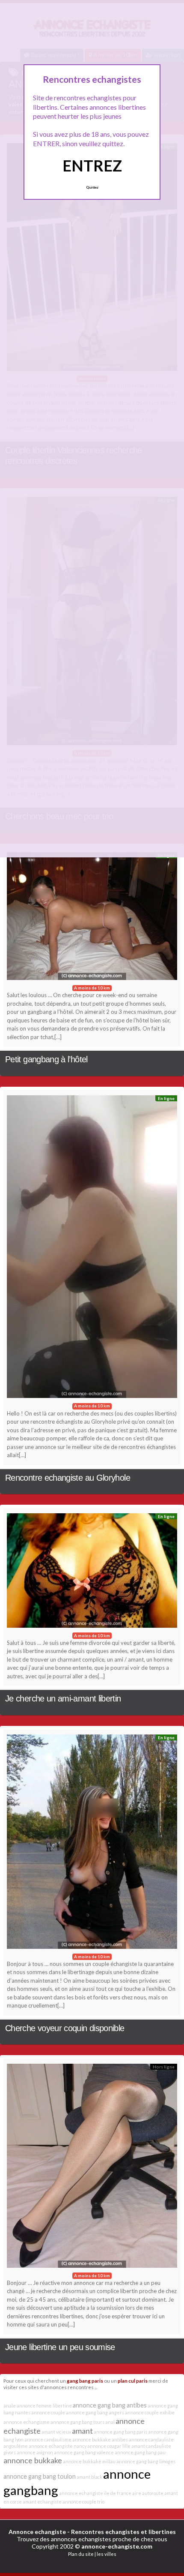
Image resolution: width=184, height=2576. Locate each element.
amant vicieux (56, 2432)
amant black (89, 2477)
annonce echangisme (27, 2422)
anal (110, 2422)
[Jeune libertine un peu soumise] (92, 2168)
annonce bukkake (33, 2460)
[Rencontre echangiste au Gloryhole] (92, 1249)
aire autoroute (148, 2493)
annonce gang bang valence (84, 2452)
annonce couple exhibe (150, 2412)
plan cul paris (133, 2381)
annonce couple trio (83, 2502)
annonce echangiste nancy (58, 2446)
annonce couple (48, 2412)
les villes (107, 2554)
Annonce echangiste (37, 2532)
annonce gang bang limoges (146, 2461)
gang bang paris (85, 2381)
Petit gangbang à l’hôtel (46, 1059)
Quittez (92, 187)
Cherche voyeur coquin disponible (65, 2028)
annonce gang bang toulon (40, 2476)
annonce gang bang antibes (110, 2405)
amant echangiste (42, 2502)
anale (10, 2406)
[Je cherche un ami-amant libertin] (92, 1573)
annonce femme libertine (44, 2406)
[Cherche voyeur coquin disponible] (92, 1844)
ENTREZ (92, 165)
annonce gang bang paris (120, 2432)
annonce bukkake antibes (100, 2439)
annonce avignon (35, 2452)
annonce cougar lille (109, 2446)
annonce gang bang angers (95, 2412)
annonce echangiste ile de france (95, 2493)
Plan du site (81, 2554)
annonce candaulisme (48, 2439)
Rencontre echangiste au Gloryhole (68, 1478)
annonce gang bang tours (77, 2422)
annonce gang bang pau (140, 2452)
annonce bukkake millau (89, 2461)
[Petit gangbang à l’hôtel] (92, 918)
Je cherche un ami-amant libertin (63, 1698)
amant (82, 2431)
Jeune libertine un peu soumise (60, 2347)
